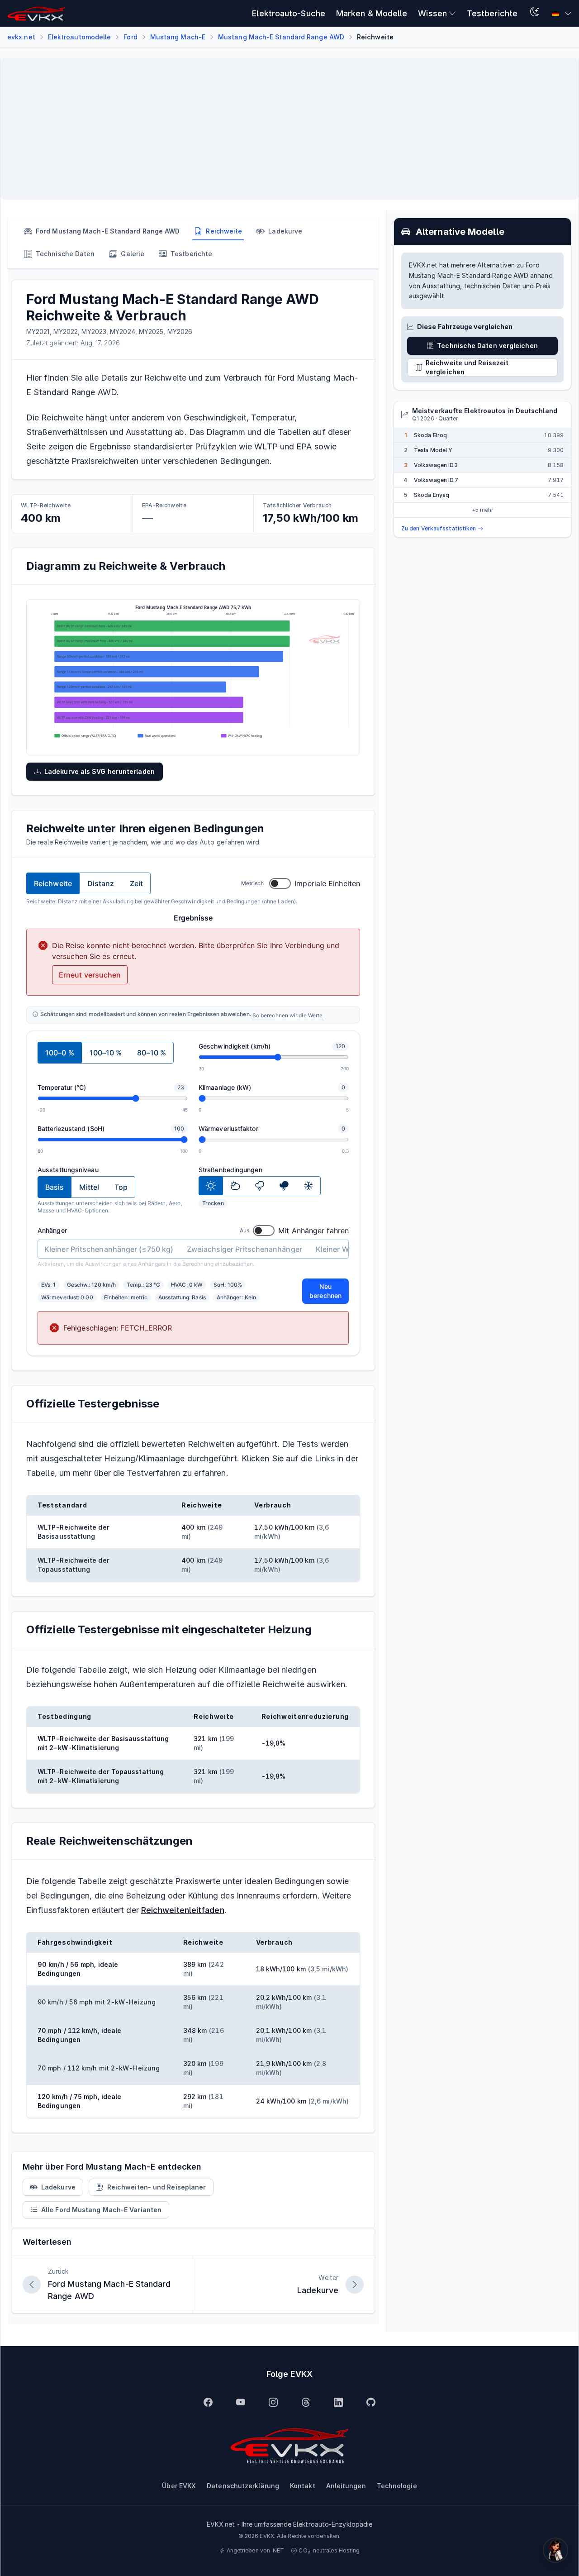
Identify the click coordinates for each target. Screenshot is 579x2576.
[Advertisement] (279, 129)
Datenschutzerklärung (243, 2486)
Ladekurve (58, 2187)
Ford (130, 37)
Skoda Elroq (430, 435)
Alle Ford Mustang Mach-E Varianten (101, 2210)
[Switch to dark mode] (535, 13)
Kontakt (303, 2486)
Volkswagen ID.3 (436, 465)
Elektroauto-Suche (289, 13)
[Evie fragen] (555, 2550)
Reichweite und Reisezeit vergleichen (467, 367)
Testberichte (492, 13)
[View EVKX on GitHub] (371, 2402)
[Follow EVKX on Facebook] (208, 2402)
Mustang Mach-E (178, 37)
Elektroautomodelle (80, 37)
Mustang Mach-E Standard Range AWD (281, 37)
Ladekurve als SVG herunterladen (100, 771)
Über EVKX (179, 2486)
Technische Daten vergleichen (487, 346)
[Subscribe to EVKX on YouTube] (241, 2402)
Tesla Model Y (433, 450)
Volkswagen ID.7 (436, 480)
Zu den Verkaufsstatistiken (439, 528)
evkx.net (21, 37)
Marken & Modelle (372, 13)
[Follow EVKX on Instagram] (273, 2402)
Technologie (397, 2486)
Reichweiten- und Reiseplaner (157, 2187)
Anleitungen (346, 2486)
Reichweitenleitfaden (183, 1910)
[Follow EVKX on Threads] (306, 2402)
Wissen (432, 13)
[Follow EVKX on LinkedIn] (338, 2402)
